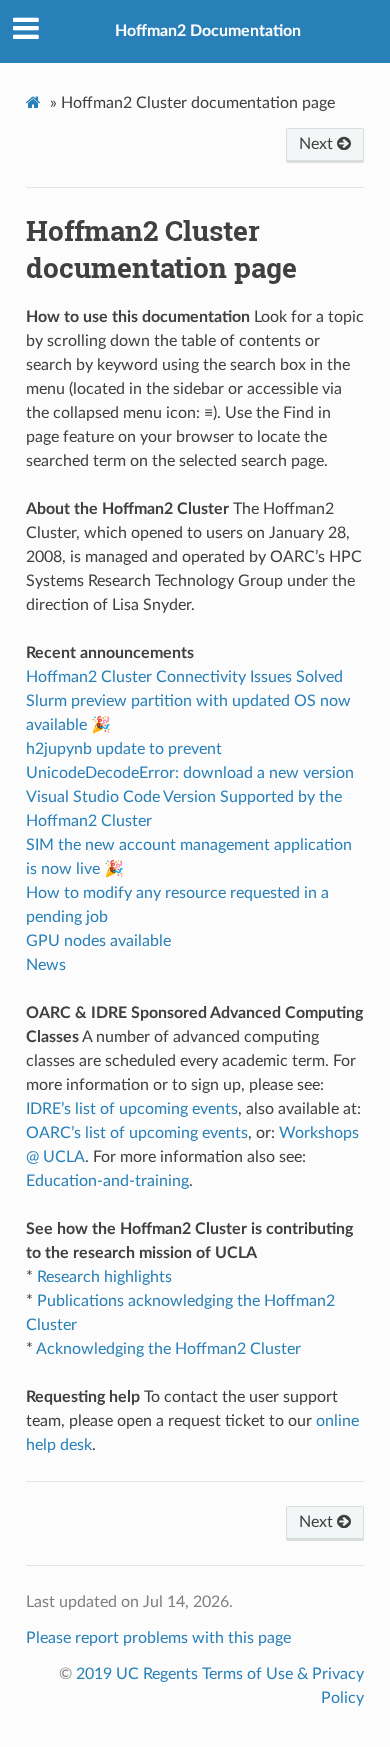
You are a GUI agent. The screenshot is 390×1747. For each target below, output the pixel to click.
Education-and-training (107, 1181)
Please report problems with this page (158, 1638)
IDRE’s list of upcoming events (132, 1109)
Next (318, 144)
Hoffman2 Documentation (208, 31)
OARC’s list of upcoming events (137, 1133)
